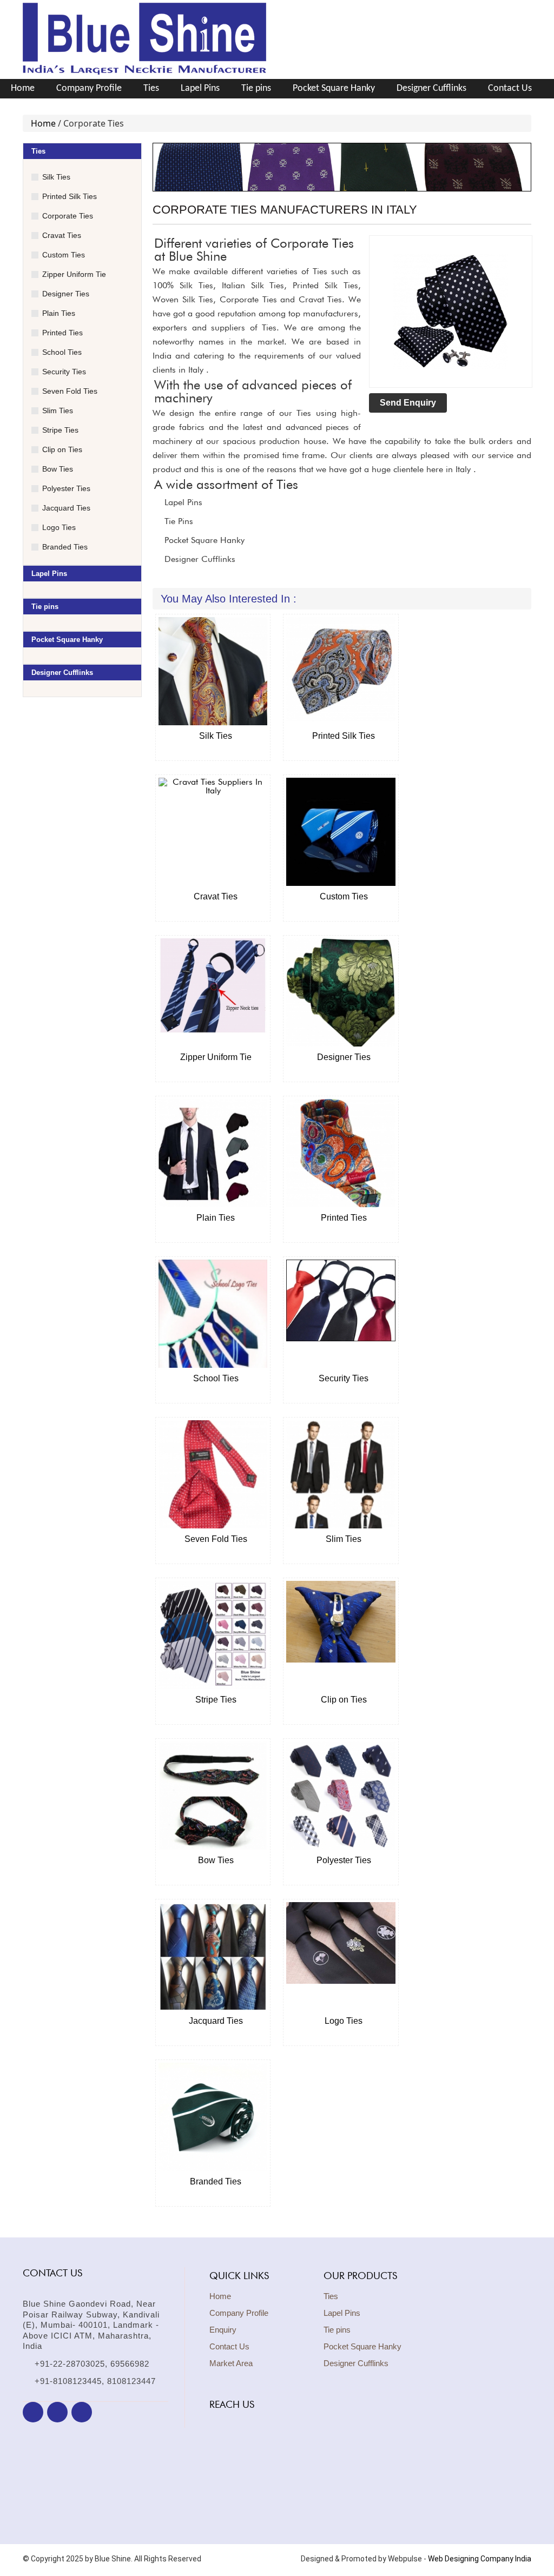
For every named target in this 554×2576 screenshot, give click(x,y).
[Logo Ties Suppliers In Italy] (341, 1956)
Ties (151, 88)
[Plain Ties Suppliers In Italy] (213, 1153)
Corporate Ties (68, 216)
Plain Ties (59, 313)
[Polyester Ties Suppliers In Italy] (341, 1796)
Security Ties (64, 372)
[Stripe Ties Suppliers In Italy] (213, 1635)
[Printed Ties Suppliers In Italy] (341, 1153)
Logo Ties (59, 527)
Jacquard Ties (66, 508)
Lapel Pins (200, 88)
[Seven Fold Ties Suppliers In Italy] (213, 1474)
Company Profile (89, 88)
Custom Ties (64, 255)
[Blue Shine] (144, 74)
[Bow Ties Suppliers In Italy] (213, 1796)
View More (209, 766)
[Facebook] (33, 2412)
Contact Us (510, 88)
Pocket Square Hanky (334, 88)
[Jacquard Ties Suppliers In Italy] (213, 1956)
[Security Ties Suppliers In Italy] (341, 1314)
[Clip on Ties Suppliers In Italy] (341, 1635)
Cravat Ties (62, 235)
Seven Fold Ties (70, 391)
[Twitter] (57, 2412)
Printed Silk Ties (70, 196)
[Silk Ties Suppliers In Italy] (213, 671)
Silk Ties (56, 177)
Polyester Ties (66, 488)
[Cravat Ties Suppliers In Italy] (213, 832)
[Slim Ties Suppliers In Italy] (341, 1474)
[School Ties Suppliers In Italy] (213, 1314)
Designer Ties (66, 294)
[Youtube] (82, 2412)
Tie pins (256, 88)
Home (23, 88)
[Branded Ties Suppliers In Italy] (213, 2117)
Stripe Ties (60, 430)
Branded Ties (65, 547)
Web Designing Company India (480, 2559)
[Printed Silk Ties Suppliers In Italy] (341, 671)
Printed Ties (62, 333)
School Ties (62, 352)
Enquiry (223, 2330)
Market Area (231, 2363)
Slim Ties (58, 410)
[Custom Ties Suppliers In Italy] (341, 832)
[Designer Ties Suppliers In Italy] (341, 992)
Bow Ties (58, 469)
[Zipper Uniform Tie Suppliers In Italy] (213, 992)
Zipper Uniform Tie (74, 274)
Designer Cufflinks (431, 88)
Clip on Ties (62, 449)
